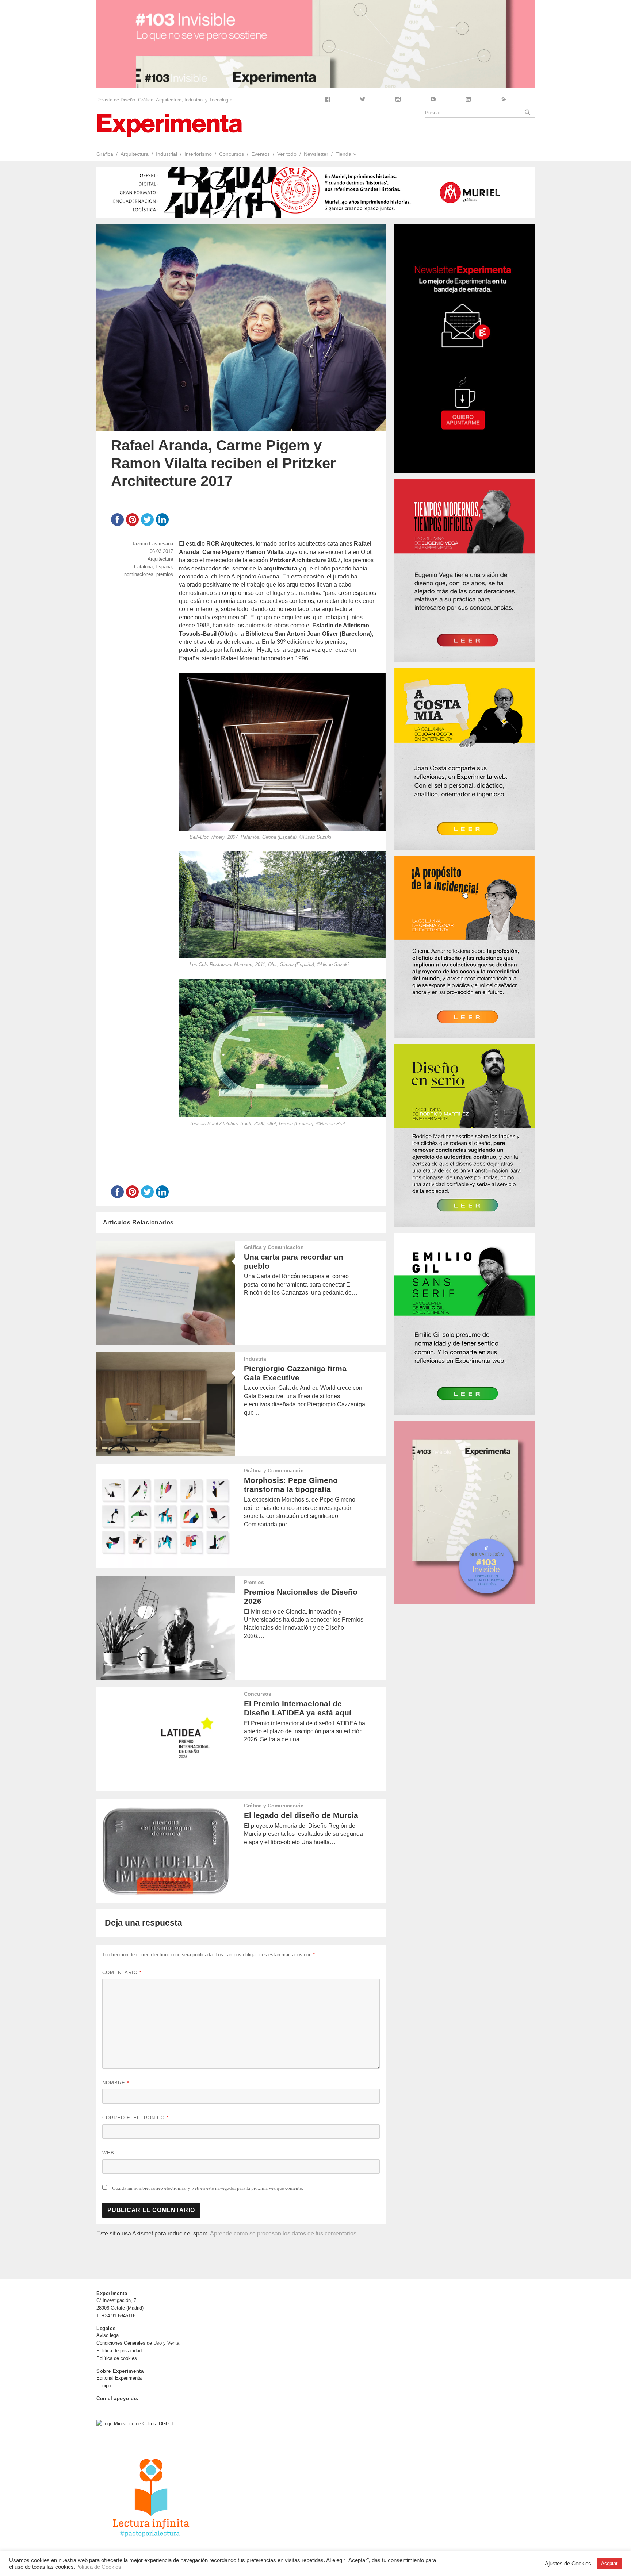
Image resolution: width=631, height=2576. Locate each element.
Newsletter (316, 154)
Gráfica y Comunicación (274, 1247)
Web (108, 2153)
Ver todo (287, 154)
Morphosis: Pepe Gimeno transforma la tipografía (291, 1485)
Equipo (104, 2386)
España (164, 567)
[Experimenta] (169, 124)
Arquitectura (135, 154)
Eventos (261, 154)
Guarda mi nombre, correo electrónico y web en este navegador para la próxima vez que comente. (208, 2188)
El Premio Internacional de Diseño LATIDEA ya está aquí (298, 1708)
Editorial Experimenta (119, 2378)
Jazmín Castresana (152, 544)
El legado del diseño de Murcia (301, 1815)
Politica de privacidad (119, 2351)
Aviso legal (108, 2335)
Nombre (116, 2083)
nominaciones (139, 574)
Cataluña (143, 567)
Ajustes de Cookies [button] (568, 2564)
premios (165, 574)
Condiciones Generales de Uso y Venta (138, 2343)
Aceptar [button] (609, 2563)
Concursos (232, 154)
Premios (254, 1582)
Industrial (167, 154)
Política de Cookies (98, 2567)
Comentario (122, 1973)
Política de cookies (117, 2358)
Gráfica (105, 154)
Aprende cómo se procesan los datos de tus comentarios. (284, 2233)
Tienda (343, 154)
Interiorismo (198, 154)
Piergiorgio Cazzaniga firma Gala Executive (295, 1373)
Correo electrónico (135, 2118)
